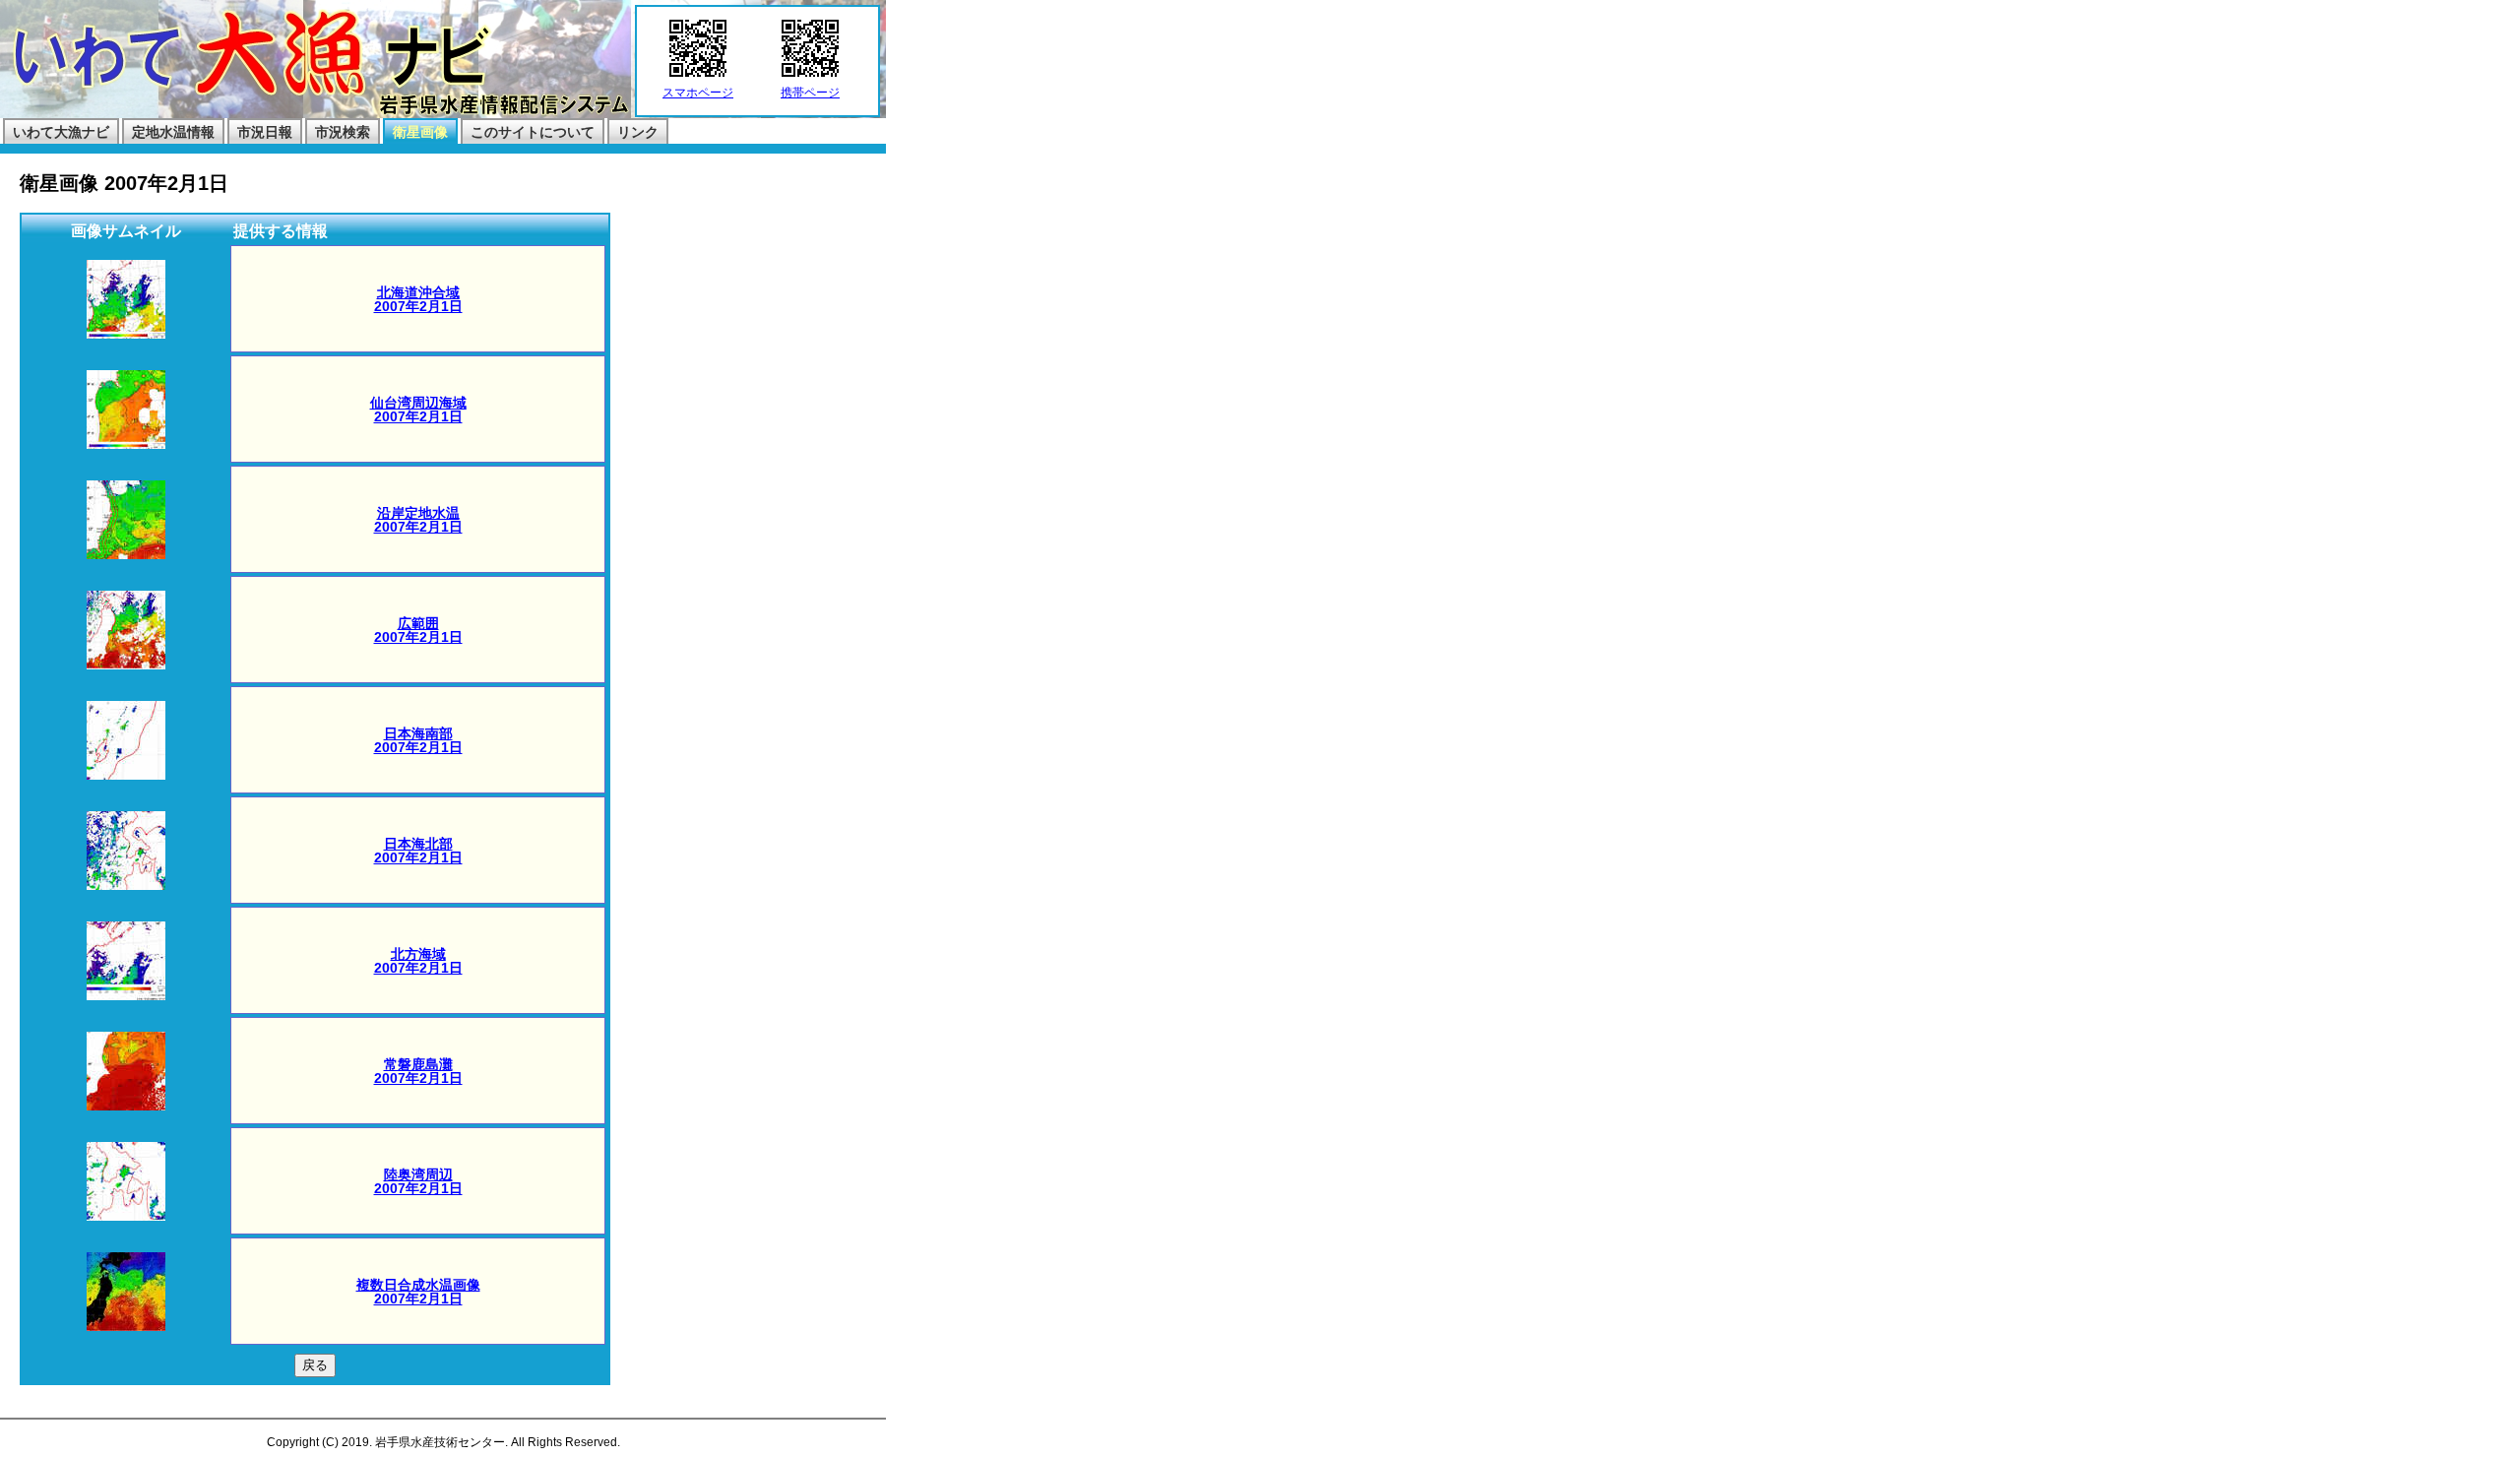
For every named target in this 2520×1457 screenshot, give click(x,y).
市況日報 (265, 132)
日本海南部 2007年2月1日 (418, 740)
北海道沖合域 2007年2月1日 (418, 299)
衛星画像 (420, 132)
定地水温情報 (173, 132)
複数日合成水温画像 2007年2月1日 (418, 1292)
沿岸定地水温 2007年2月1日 (418, 520)
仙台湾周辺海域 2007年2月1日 (418, 410)
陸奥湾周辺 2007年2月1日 (418, 1181)
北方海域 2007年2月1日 (418, 961)
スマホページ (698, 93)
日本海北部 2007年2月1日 (418, 851)
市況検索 (343, 132)
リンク (638, 132)
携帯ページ (810, 93)
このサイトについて (533, 132)
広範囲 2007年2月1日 (418, 630)
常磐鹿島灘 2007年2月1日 (418, 1071)
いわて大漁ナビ (61, 132)
